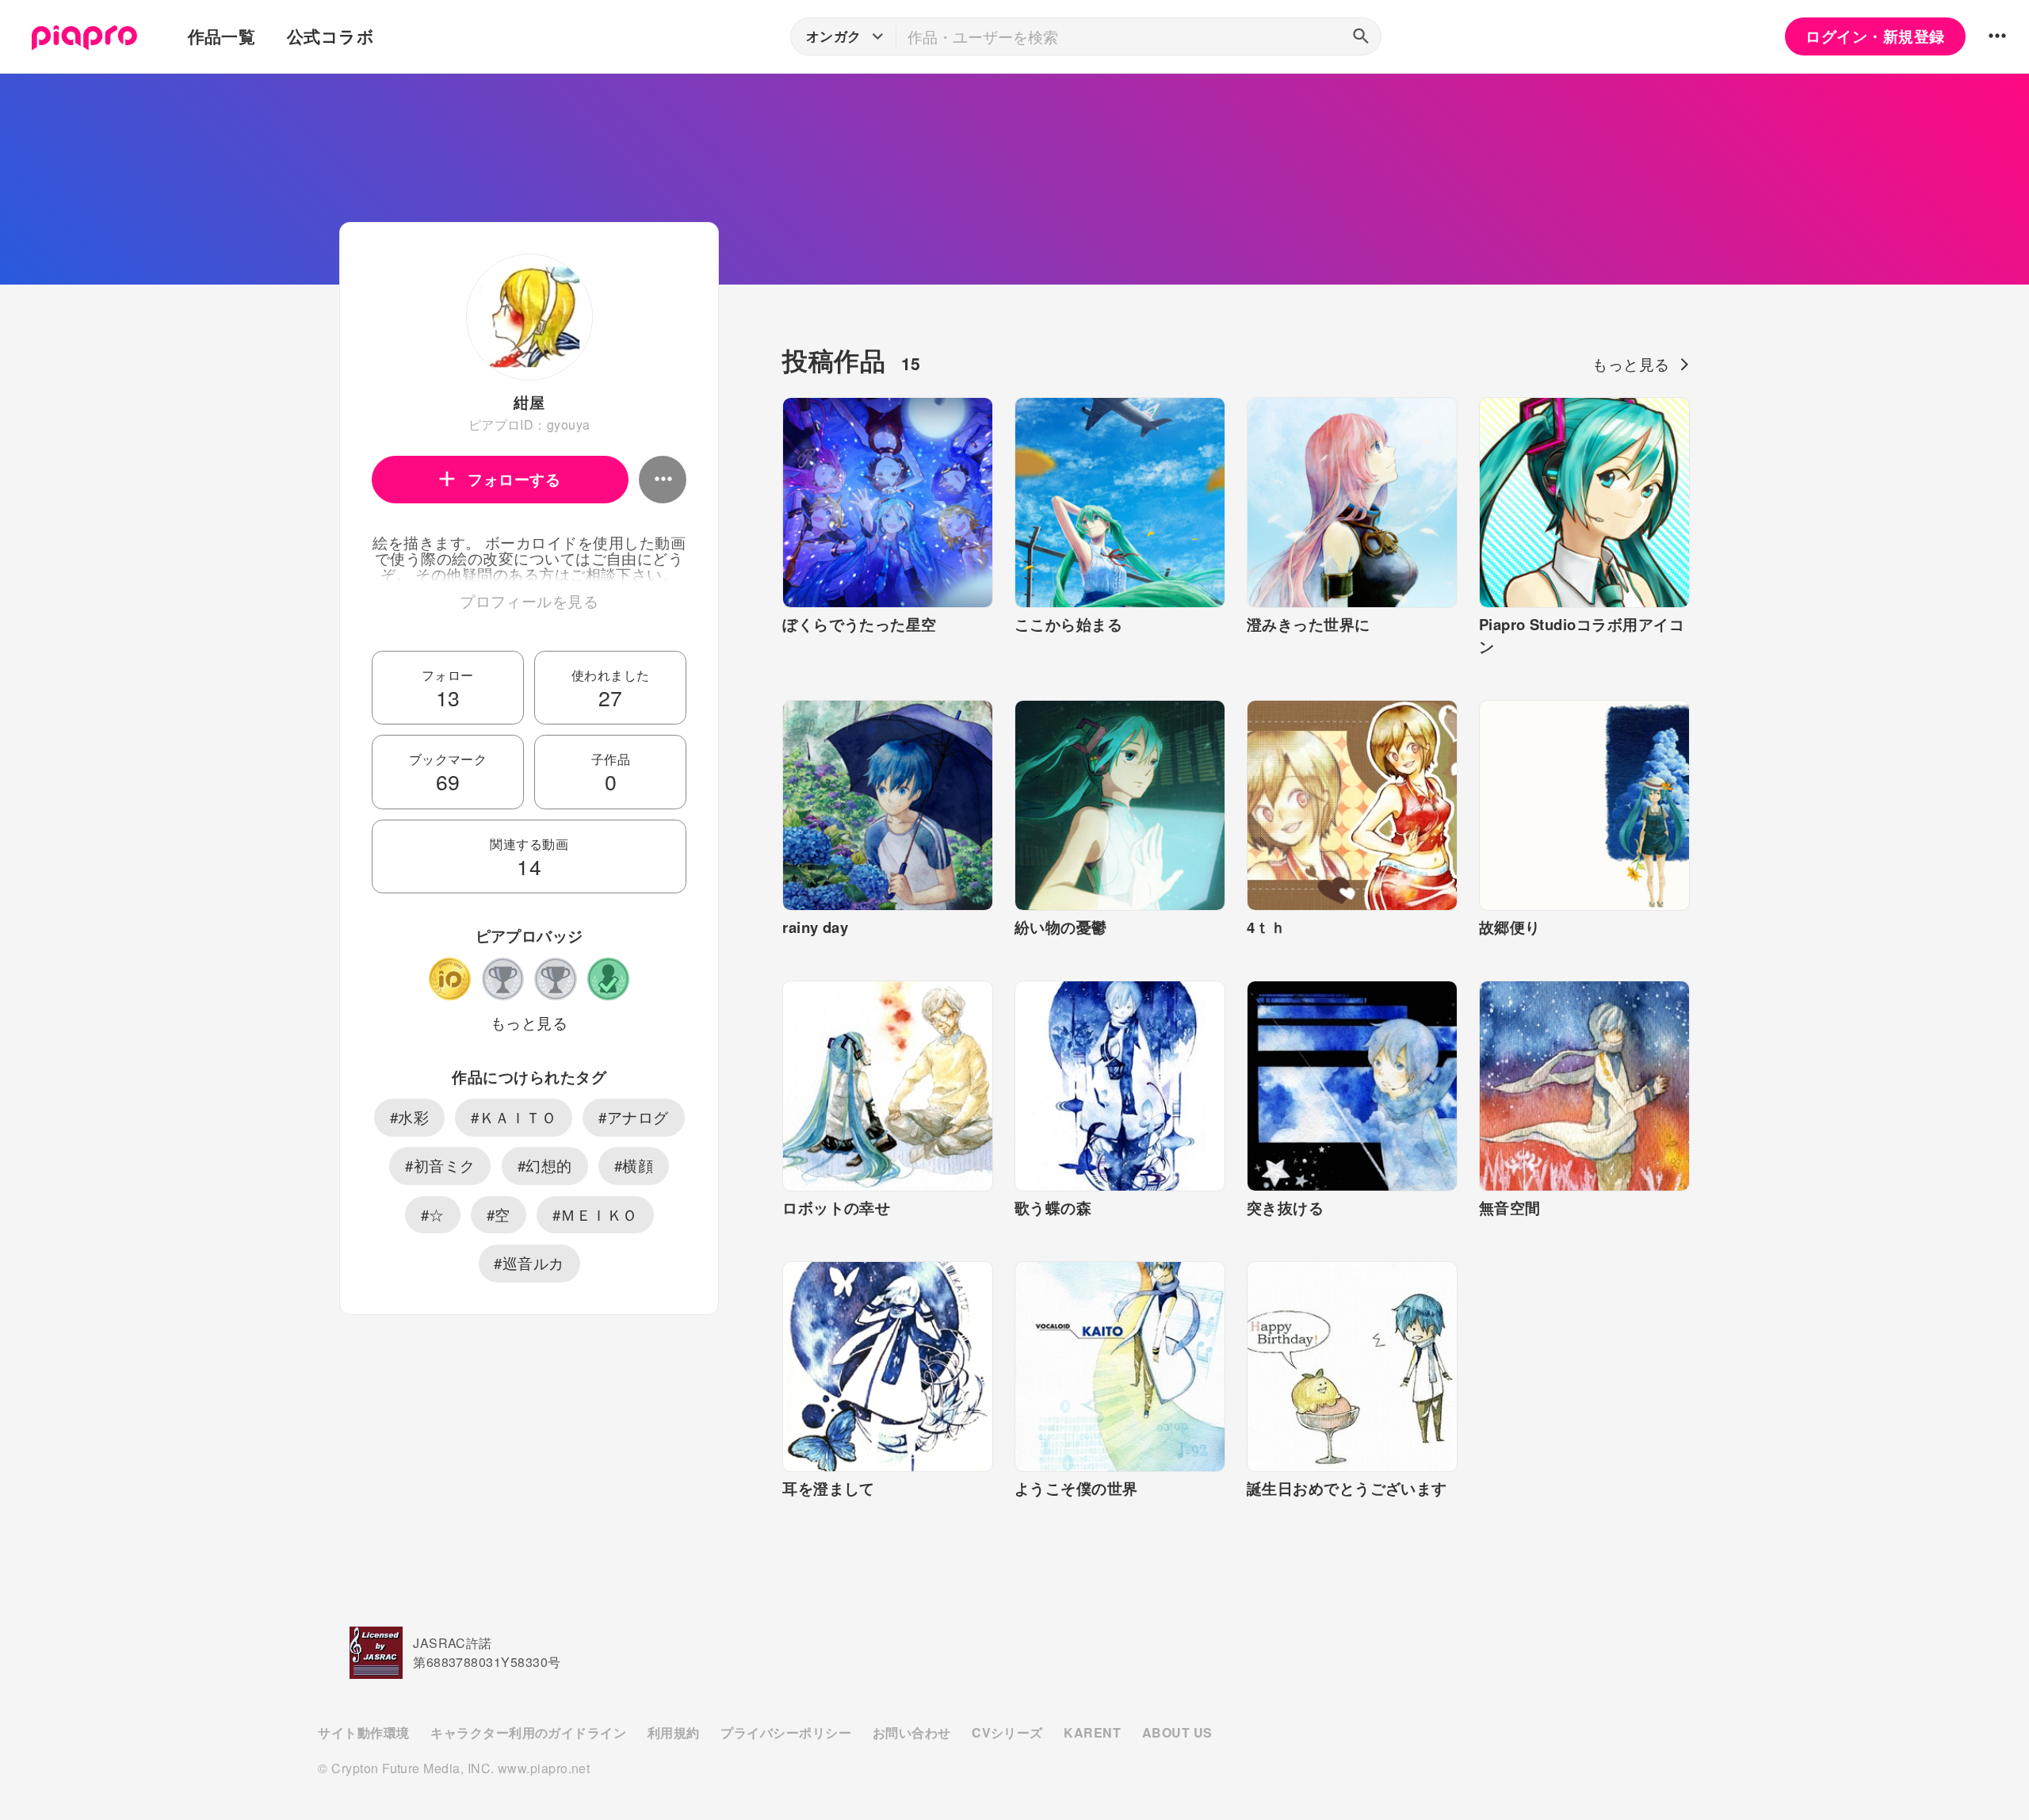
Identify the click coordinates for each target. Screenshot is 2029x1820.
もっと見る (529, 1023)
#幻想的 (545, 1165)
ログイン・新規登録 (1875, 36)
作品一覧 (222, 36)
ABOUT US (1177, 1732)
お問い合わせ (912, 1732)
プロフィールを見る (529, 601)
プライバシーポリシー (786, 1732)
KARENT (1092, 1732)
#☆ (433, 1214)
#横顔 (634, 1165)
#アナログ (633, 1117)
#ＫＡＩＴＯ (514, 1117)
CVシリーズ (1007, 1732)
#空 (499, 1214)
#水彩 (409, 1117)
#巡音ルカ (529, 1263)
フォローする (514, 479)
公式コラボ (331, 36)
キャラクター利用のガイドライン (528, 1732)
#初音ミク (440, 1165)
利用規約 (674, 1732)
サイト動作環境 (363, 1732)
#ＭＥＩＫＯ (595, 1214)
